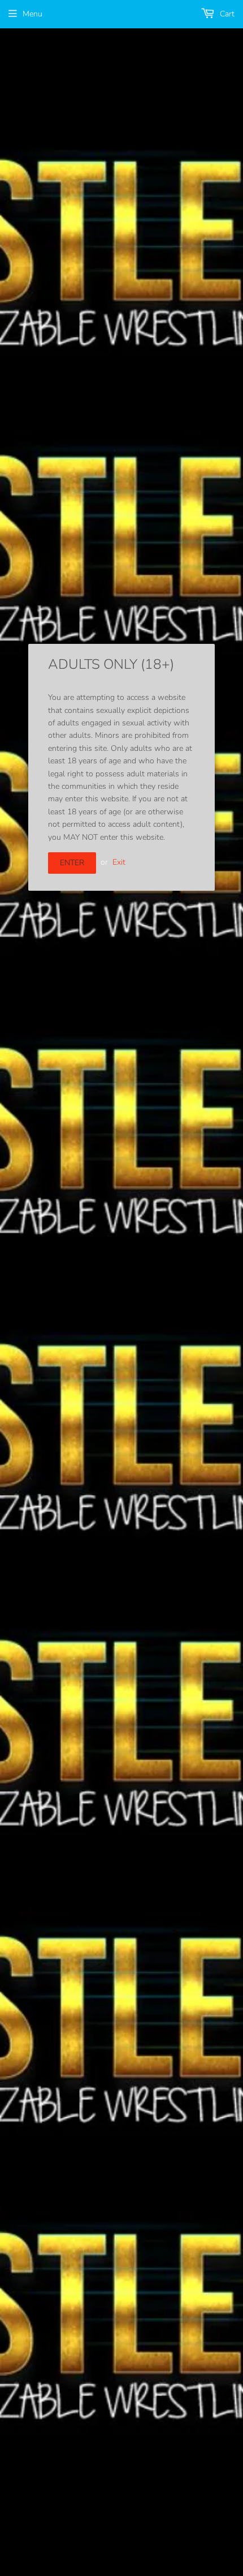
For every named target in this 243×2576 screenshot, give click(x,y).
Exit (119, 862)
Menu (32, 14)
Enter (72, 863)
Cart (226, 14)
